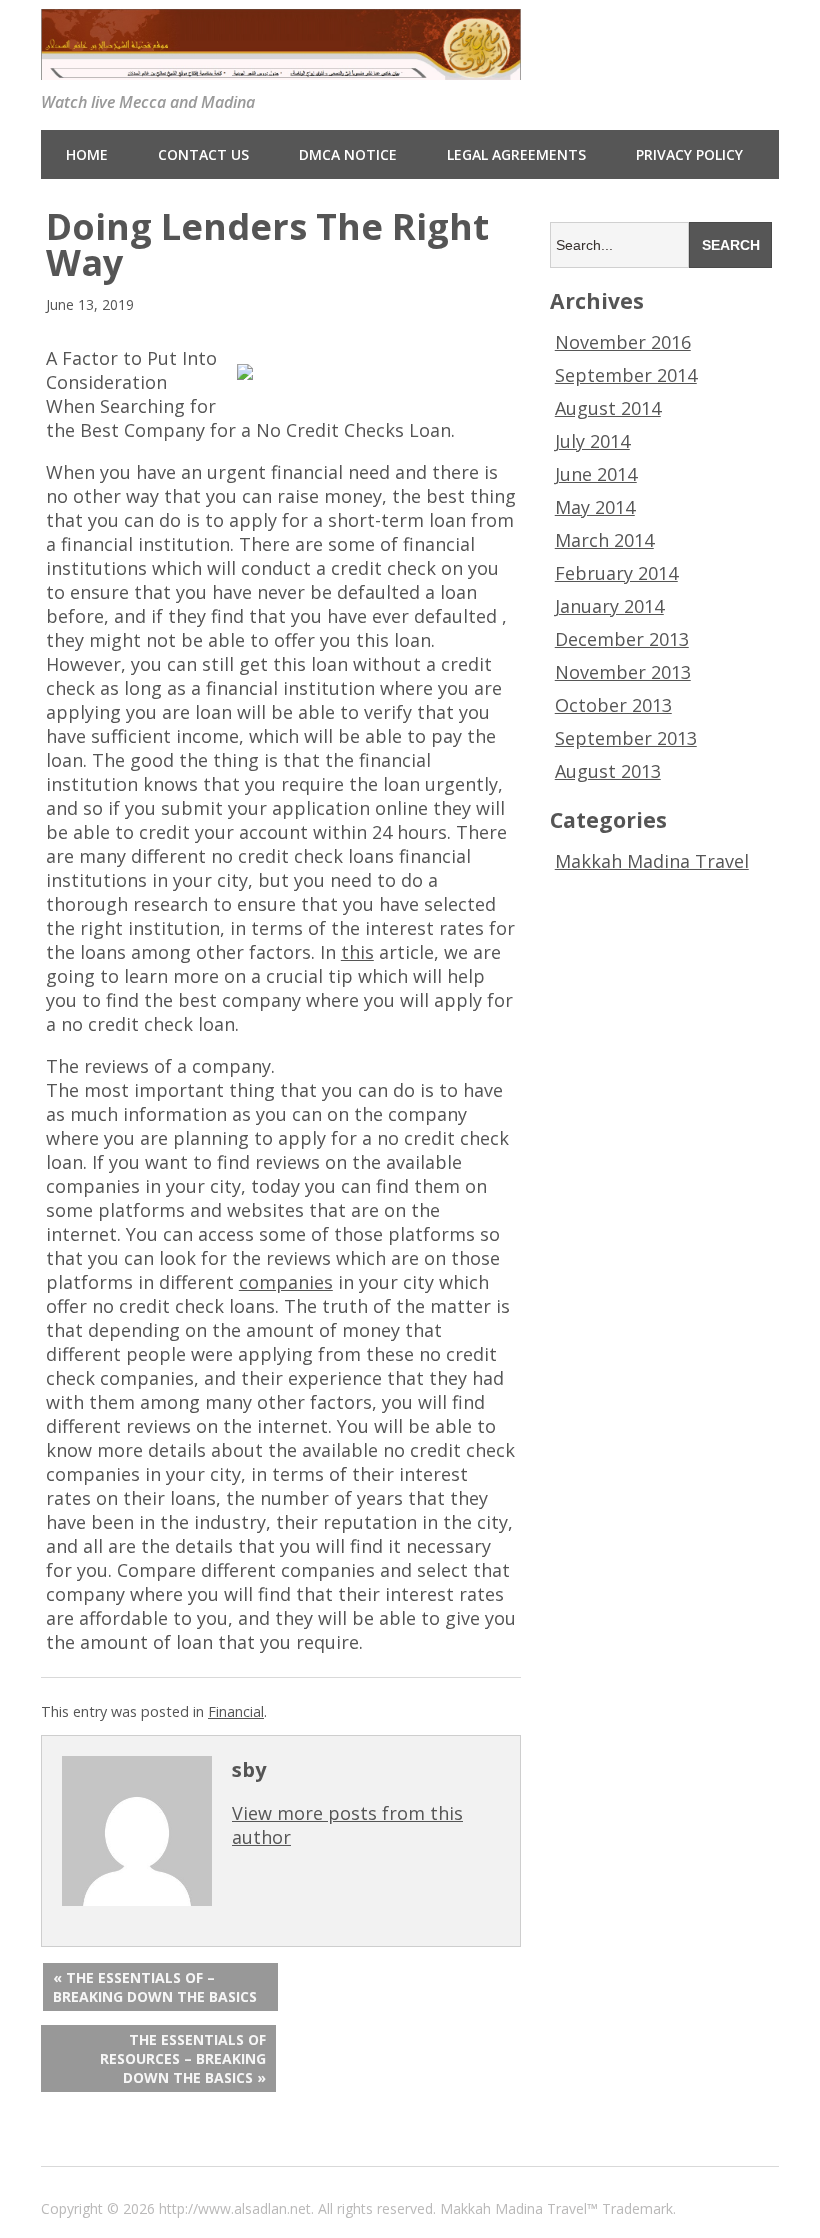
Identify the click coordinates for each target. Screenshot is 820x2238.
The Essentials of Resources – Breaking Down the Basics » (183, 2058)
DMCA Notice (348, 154)
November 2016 (623, 342)
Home (87, 154)
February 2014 (616, 573)
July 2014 (592, 441)
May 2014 (595, 507)
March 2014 (604, 540)
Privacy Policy (689, 154)
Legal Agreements (516, 154)
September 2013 (626, 738)
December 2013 (622, 639)
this (357, 952)
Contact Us (203, 154)
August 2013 (608, 771)
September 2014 (626, 375)
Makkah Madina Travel (652, 861)
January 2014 (609, 606)
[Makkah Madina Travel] (281, 66)
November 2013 (623, 672)
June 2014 (596, 474)
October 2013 (613, 705)
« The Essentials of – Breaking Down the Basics (155, 1987)
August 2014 (608, 408)
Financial (236, 1711)
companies (286, 1282)
